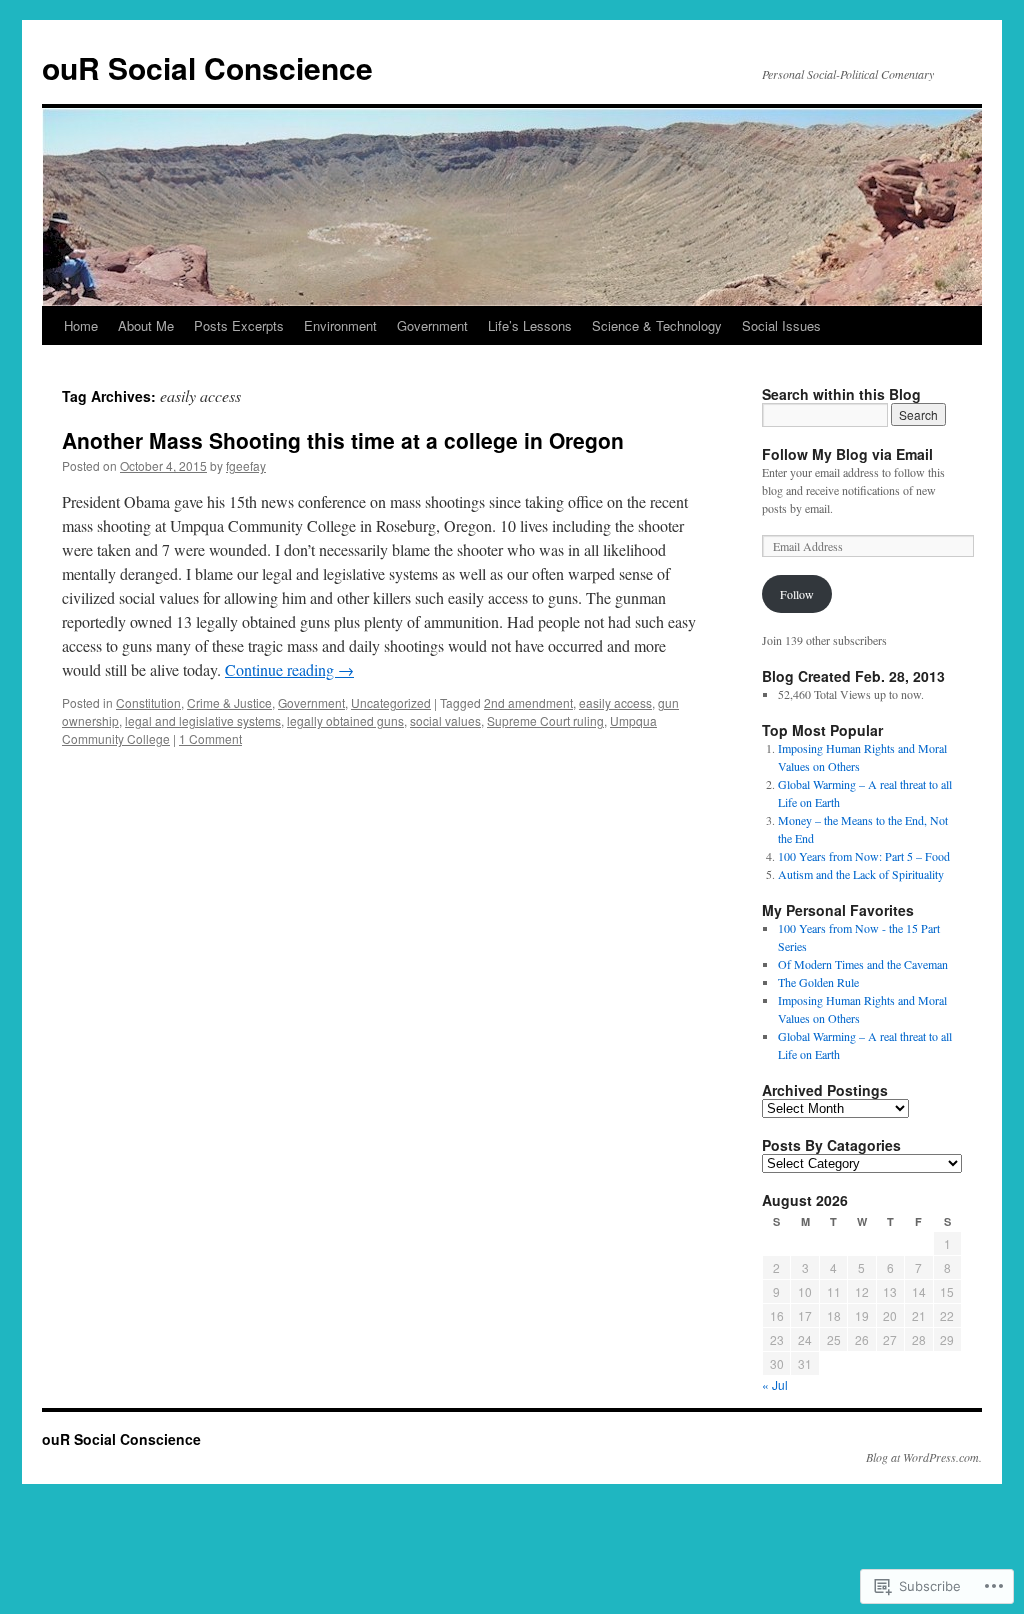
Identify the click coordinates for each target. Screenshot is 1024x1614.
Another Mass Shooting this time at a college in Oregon (343, 440)
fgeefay (246, 465)
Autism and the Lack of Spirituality (861, 874)
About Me (146, 325)
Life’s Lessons (530, 325)
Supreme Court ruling (545, 720)
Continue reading (289, 669)
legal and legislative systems (203, 720)
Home (81, 325)
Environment (340, 325)
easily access (615, 702)
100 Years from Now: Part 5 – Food (864, 856)
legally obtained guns (345, 720)
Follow (797, 594)
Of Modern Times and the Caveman (863, 964)
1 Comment (210, 738)
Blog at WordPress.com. (924, 1457)
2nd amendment (528, 702)
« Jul (775, 1384)
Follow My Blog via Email (847, 454)
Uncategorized (391, 702)
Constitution (148, 702)
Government (432, 325)
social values (445, 720)
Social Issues (781, 325)
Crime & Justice (229, 702)
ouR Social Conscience (207, 67)
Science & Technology (657, 325)
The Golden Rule (818, 982)
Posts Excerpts (239, 325)
